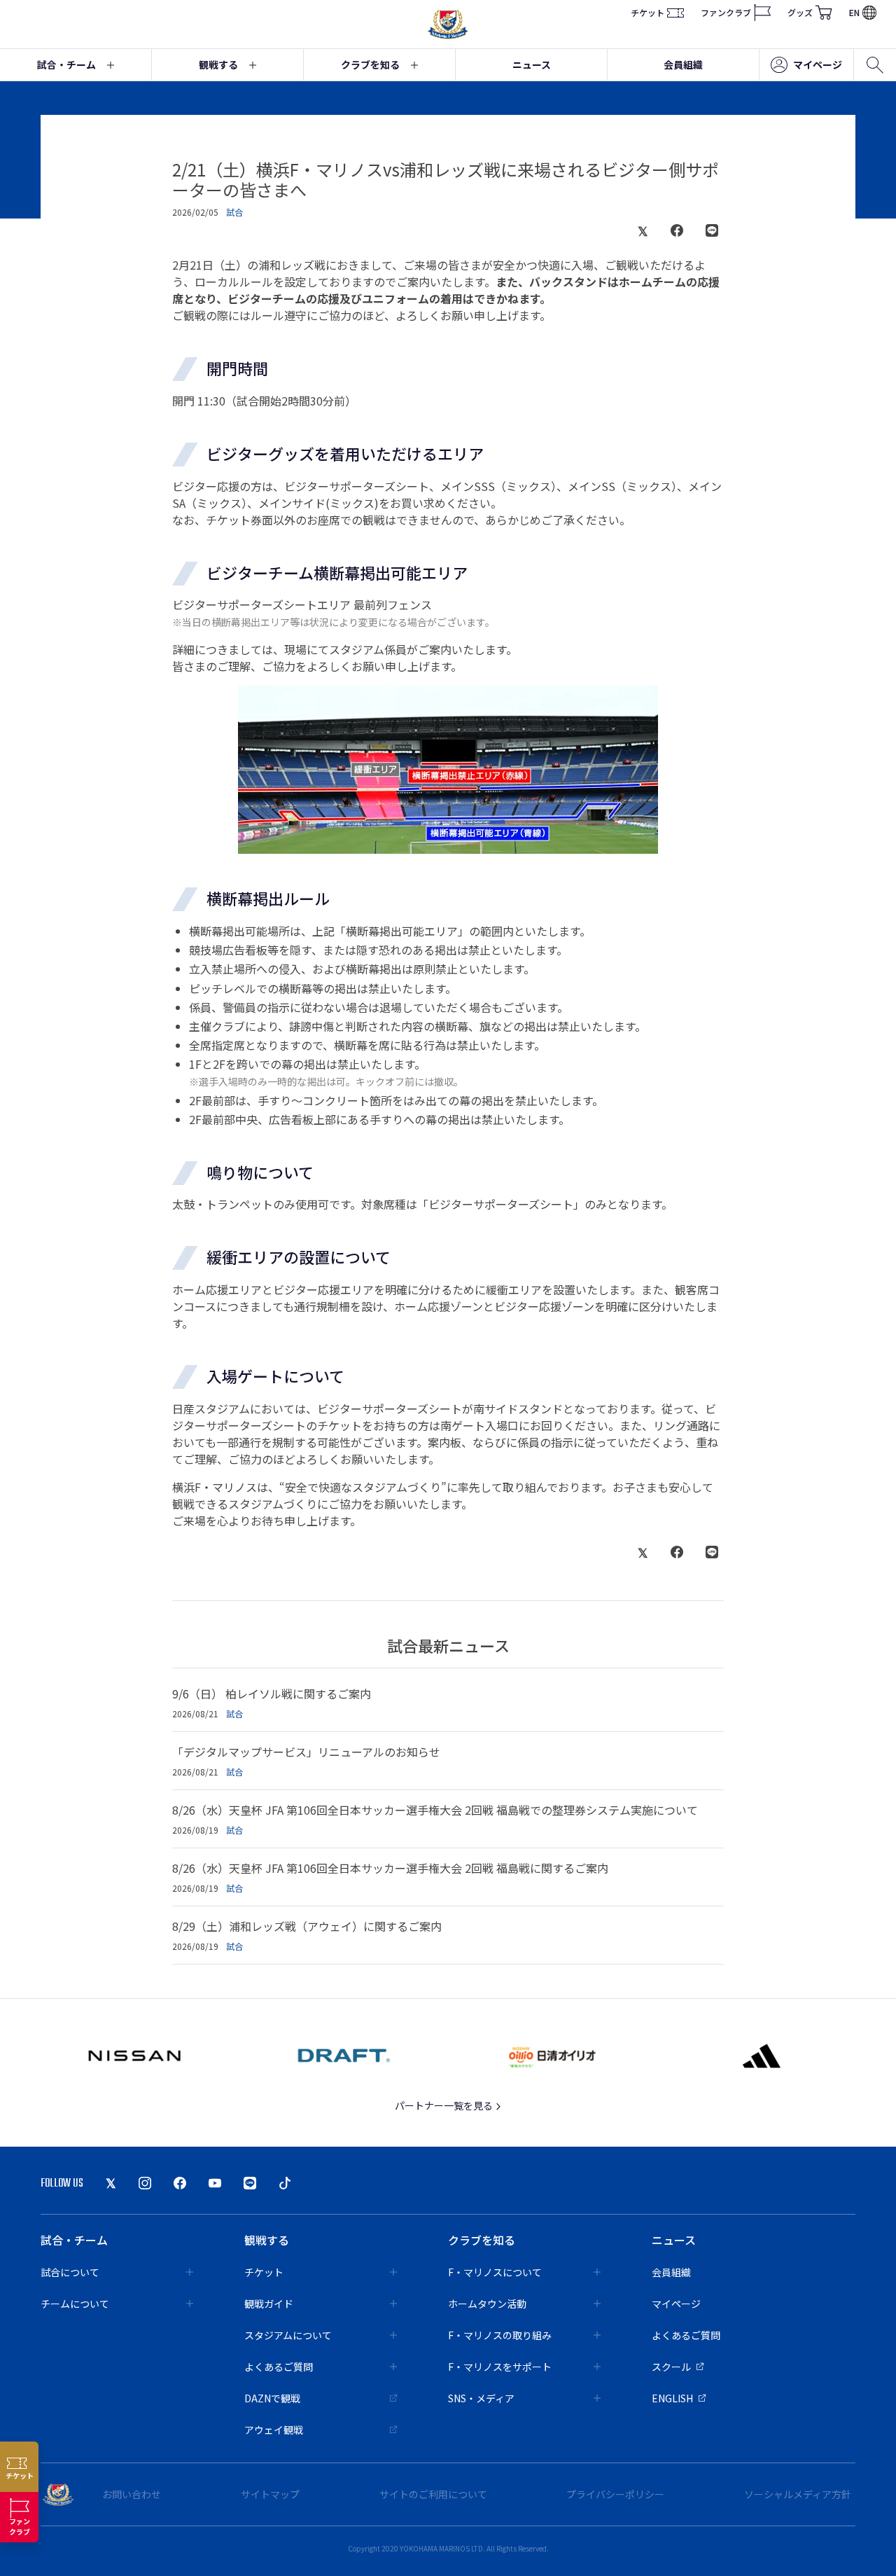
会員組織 (683, 64)
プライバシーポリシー (615, 2494)
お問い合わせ (132, 2494)
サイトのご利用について (433, 2494)
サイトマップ (270, 2494)
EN (854, 12)
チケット (647, 12)
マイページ (818, 64)
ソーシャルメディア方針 (798, 2494)
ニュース (532, 64)
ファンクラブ (726, 12)
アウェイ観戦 (274, 2430)
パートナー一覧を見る (445, 2105)
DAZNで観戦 (272, 2398)
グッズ (800, 12)
